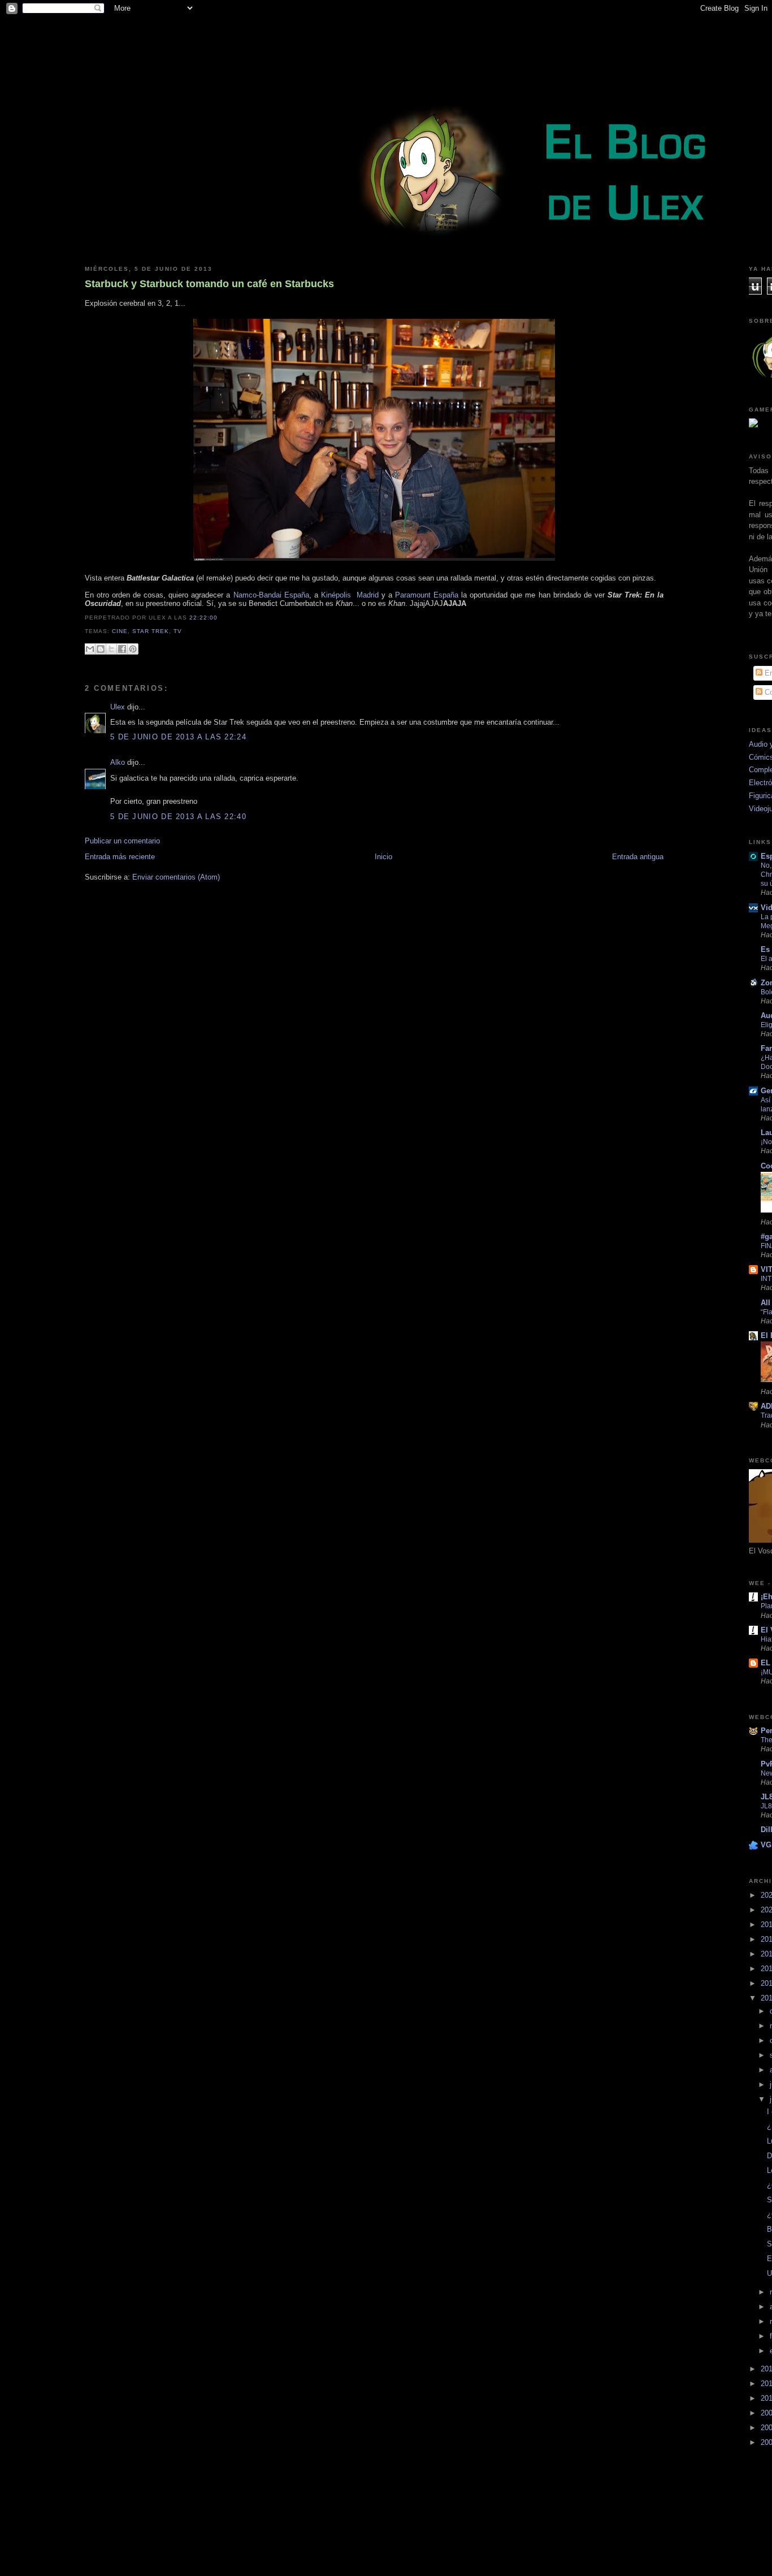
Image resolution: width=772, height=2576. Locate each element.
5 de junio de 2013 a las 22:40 (178, 817)
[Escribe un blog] (101, 649)
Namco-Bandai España (271, 595)
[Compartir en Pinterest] (133, 649)
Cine (120, 631)
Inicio (383, 857)
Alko (118, 762)
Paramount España (427, 595)
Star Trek (151, 631)
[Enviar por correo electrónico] (90, 649)
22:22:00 (203, 618)
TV (178, 631)
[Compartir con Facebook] (122, 649)
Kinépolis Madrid (350, 595)
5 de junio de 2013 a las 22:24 (178, 737)
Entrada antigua (638, 857)
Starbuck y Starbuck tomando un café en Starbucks (209, 284)
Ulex (118, 707)
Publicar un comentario (122, 841)
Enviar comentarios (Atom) (176, 877)
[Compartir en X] (111, 649)
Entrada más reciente (120, 857)
